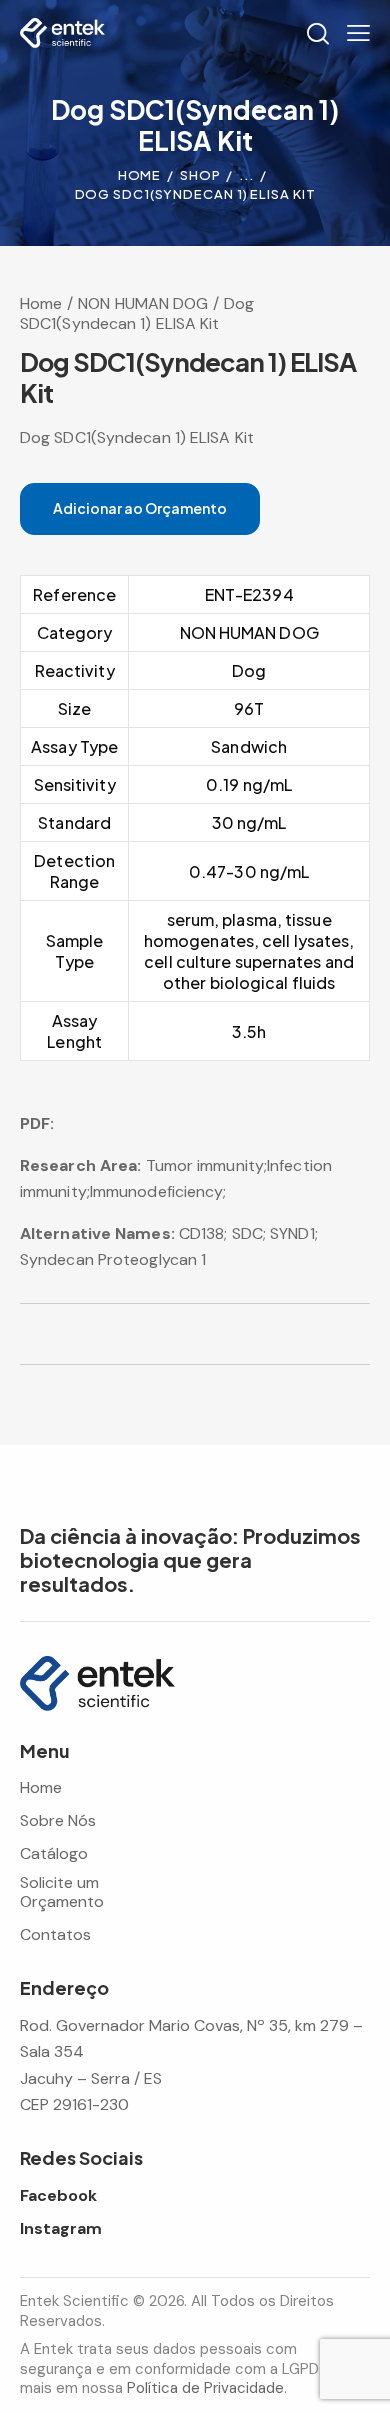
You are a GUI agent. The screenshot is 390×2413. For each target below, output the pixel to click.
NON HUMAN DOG (143, 303)
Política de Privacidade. (207, 2388)
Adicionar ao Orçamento (140, 508)
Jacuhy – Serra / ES (91, 2078)
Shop (200, 175)
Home (140, 175)
